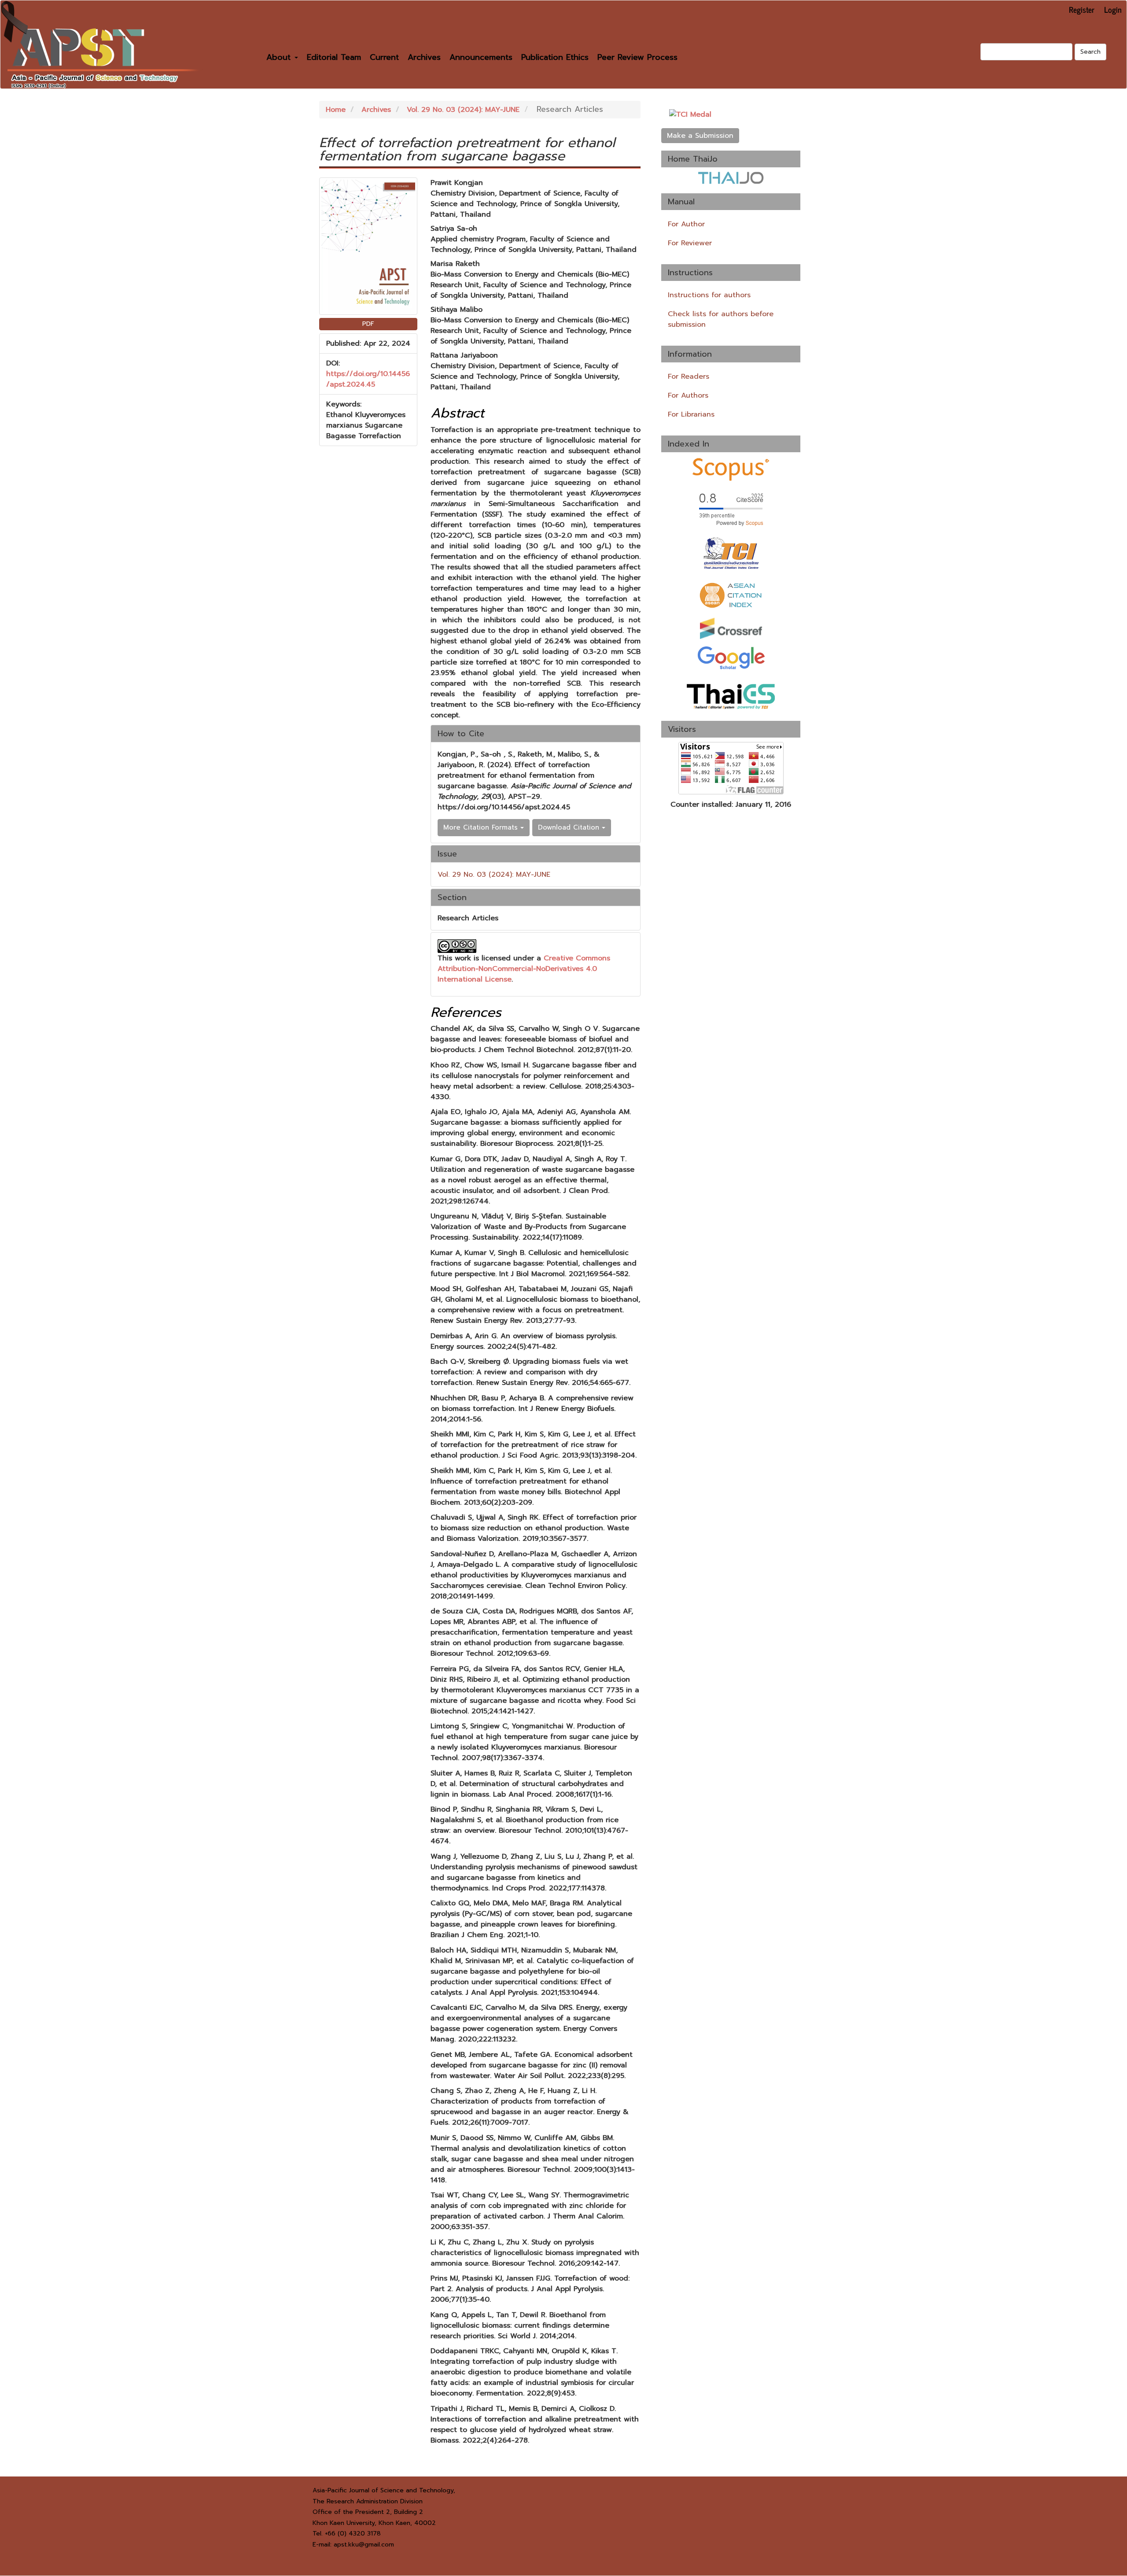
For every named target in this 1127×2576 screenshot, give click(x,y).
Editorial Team (334, 57)
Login (1113, 9)
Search (1090, 52)
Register (1082, 9)
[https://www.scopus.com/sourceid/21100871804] (731, 509)
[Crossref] (731, 628)
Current (384, 57)
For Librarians (691, 414)
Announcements (481, 57)
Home (336, 110)
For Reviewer (690, 243)
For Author (686, 224)
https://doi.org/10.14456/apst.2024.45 (368, 379)
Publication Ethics (555, 57)
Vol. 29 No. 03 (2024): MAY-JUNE (463, 110)
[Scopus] (731, 469)
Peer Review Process (637, 57)
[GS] (731, 657)
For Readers (689, 376)
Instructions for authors (709, 295)
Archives (424, 57)
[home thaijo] (731, 178)
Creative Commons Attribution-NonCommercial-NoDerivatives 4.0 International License (524, 969)
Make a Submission (700, 136)
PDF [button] (368, 324)
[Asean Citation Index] (731, 595)
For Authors (688, 395)
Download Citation (570, 827)
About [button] (280, 57)
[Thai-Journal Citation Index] (731, 554)
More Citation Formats (482, 827)
